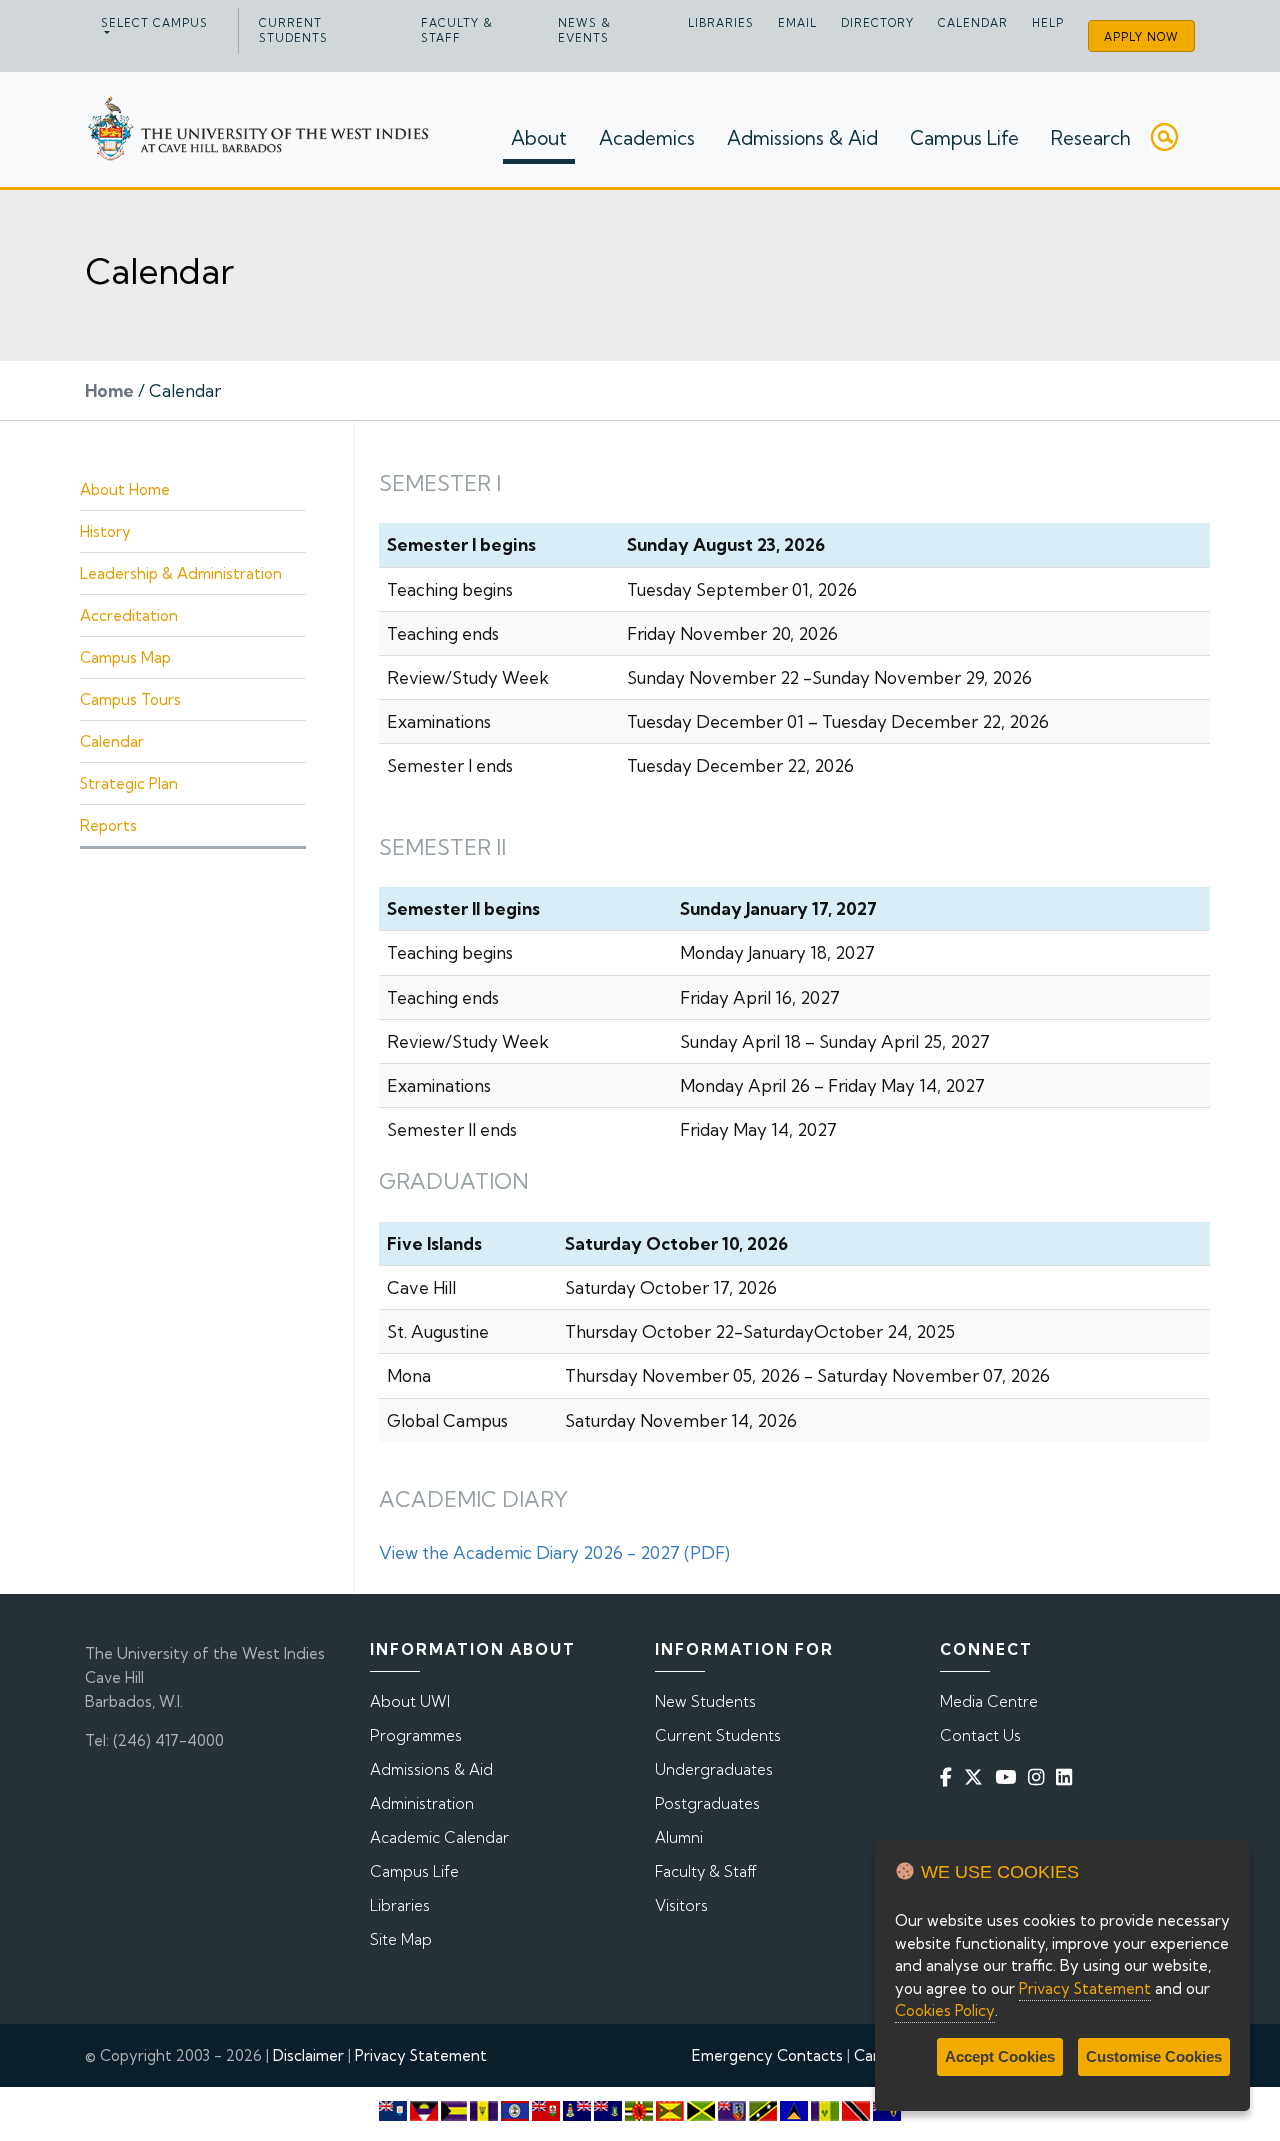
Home (109, 390)
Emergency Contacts (767, 2055)
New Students (705, 1701)
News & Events (584, 30)
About (539, 138)
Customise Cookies (1154, 2056)
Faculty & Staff (457, 30)
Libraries (721, 23)
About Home (125, 489)
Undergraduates (714, 1769)
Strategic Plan (129, 783)
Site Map (401, 1939)
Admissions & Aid (802, 138)
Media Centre (989, 1701)
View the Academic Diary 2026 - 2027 (529, 1552)
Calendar (973, 23)
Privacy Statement (421, 2055)
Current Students (293, 30)
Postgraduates (707, 1803)
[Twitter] (977, 1777)
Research (1091, 138)
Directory (877, 23)
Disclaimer (308, 2055)
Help (1048, 23)
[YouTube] (1009, 1777)
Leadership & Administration (181, 573)
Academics (647, 138)
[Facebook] (950, 1777)
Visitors (681, 1905)
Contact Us (980, 1735)
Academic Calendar (439, 1837)
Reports (108, 825)
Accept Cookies (1000, 2056)
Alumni (679, 1837)
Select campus (154, 23)
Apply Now (1141, 37)
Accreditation (129, 615)
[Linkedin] (1068, 1777)
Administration (422, 1803)
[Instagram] (1040, 1777)
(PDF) (705, 1552)
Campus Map (125, 657)
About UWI (410, 1701)
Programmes (416, 1735)
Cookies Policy (945, 2010)
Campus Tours (130, 699)
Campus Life (964, 138)
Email (797, 23)
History (105, 531)
